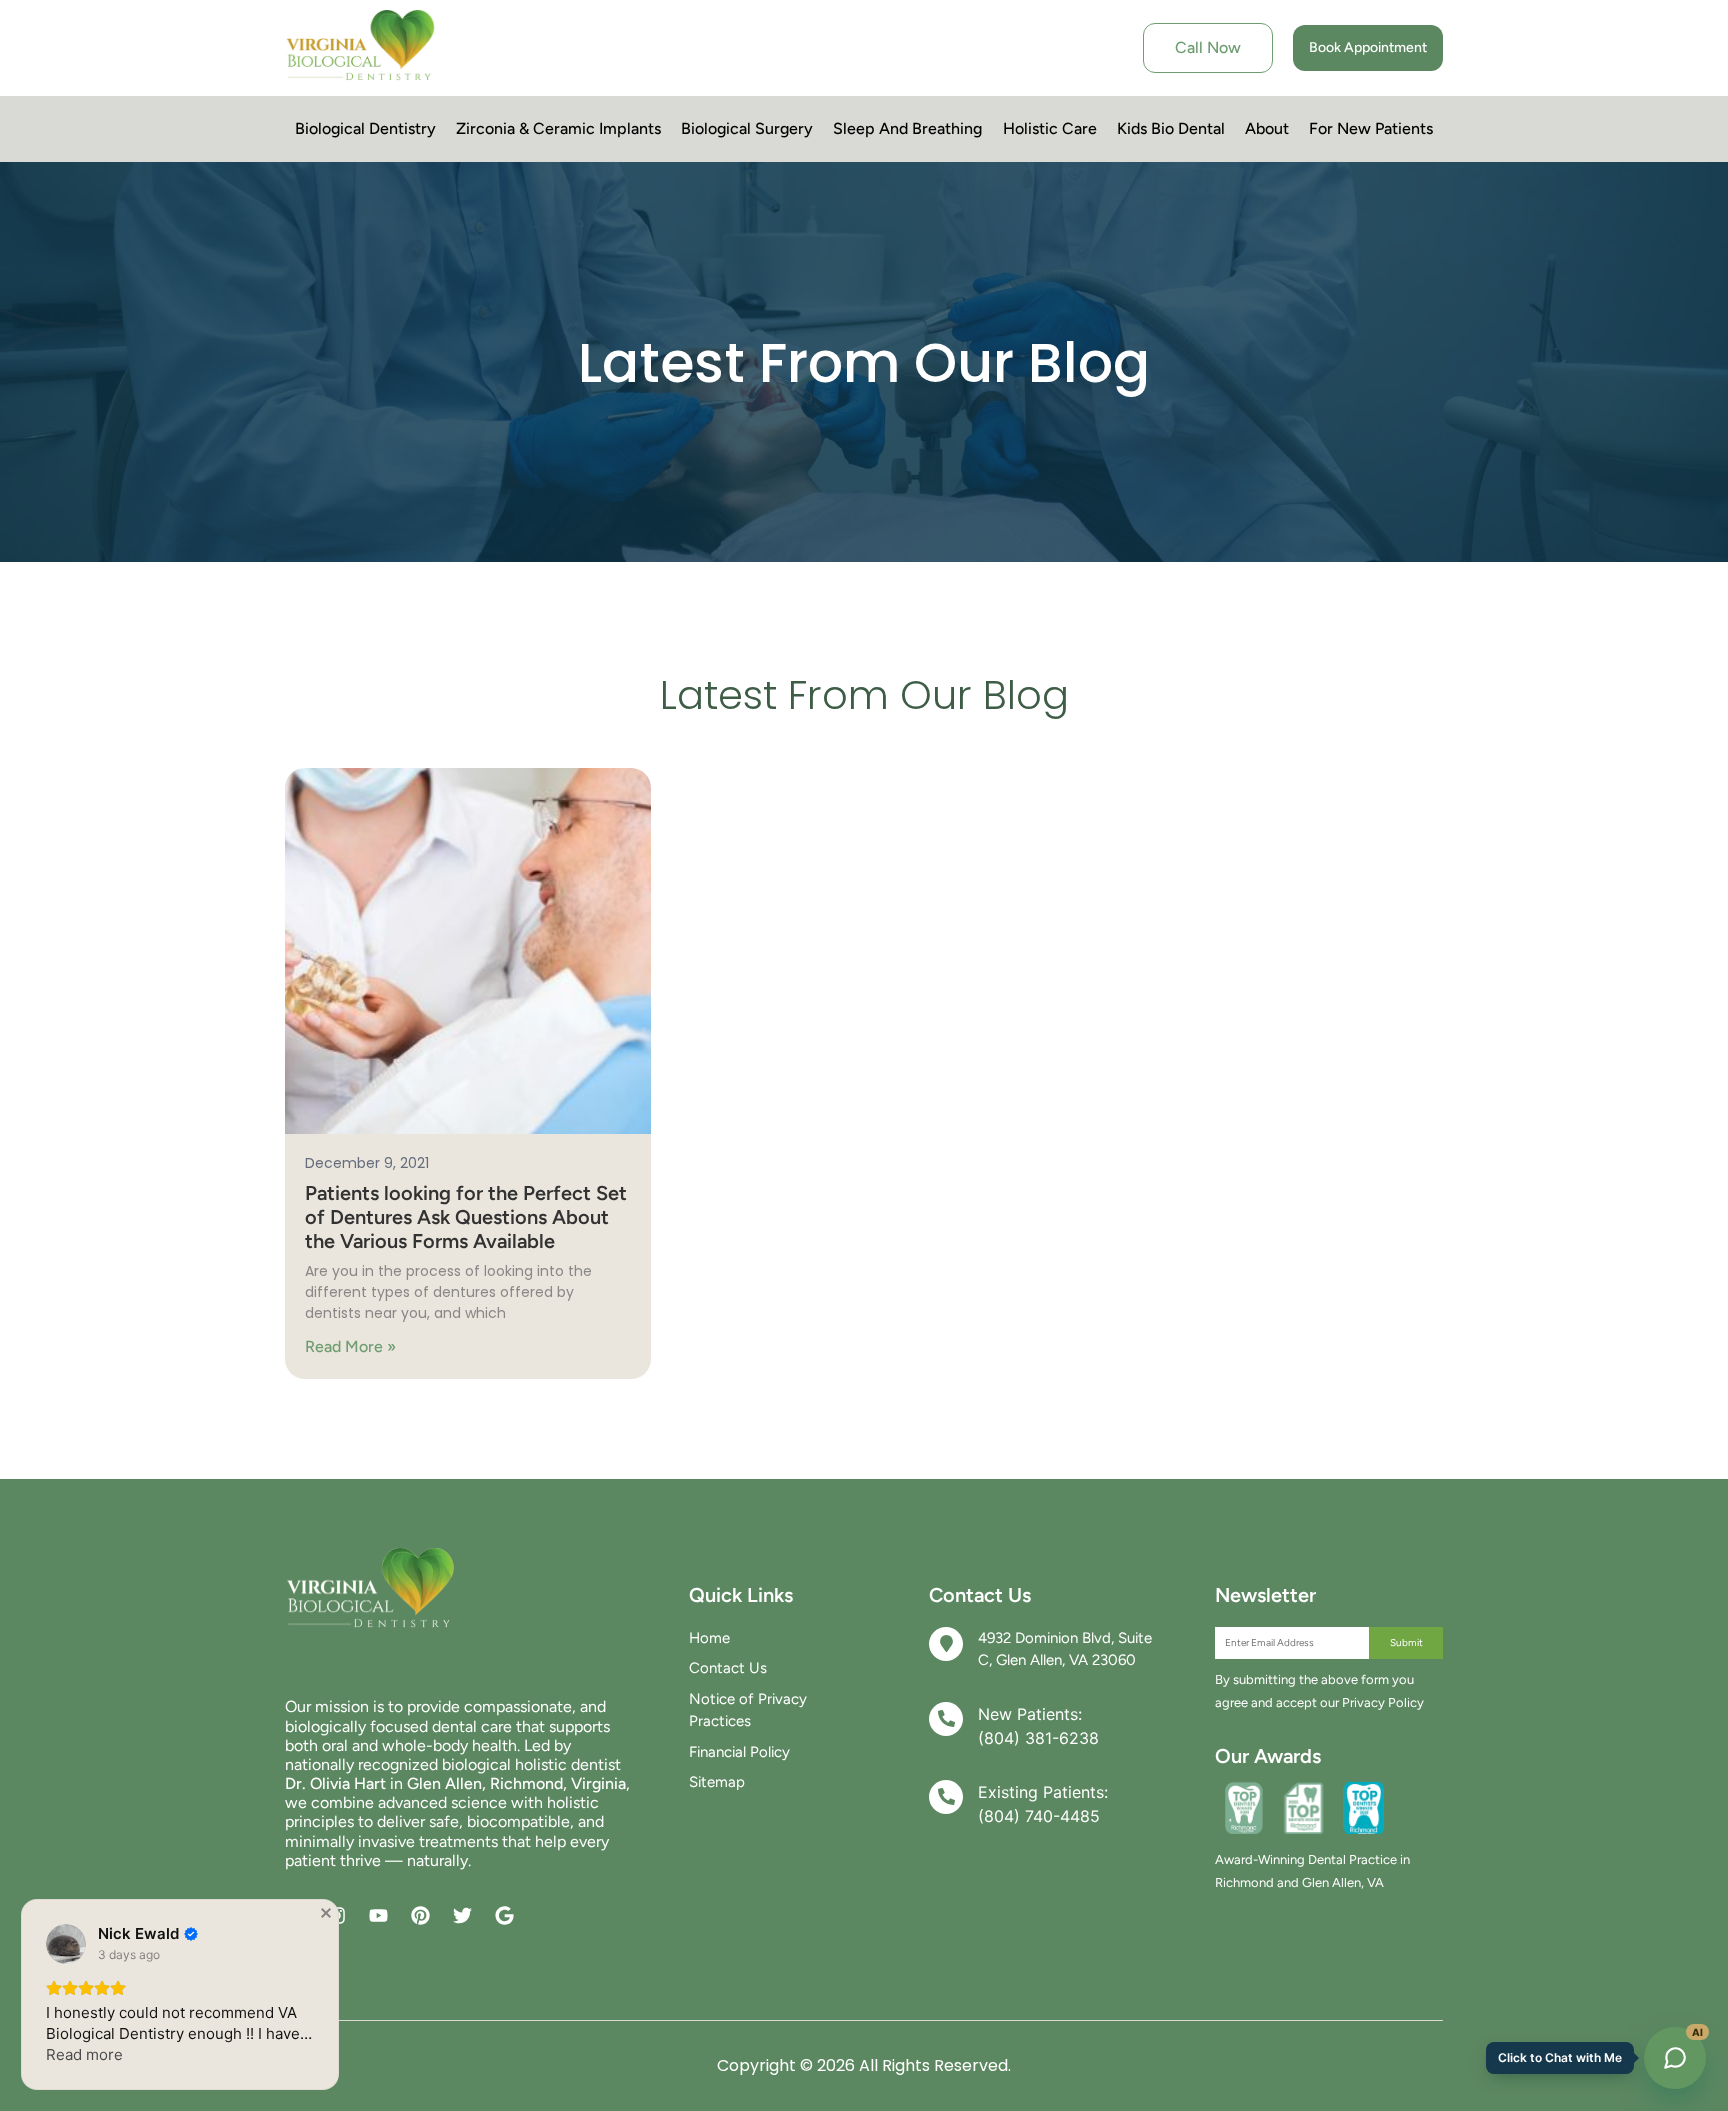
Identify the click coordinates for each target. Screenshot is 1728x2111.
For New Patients (1371, 128)
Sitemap (717, 1782)
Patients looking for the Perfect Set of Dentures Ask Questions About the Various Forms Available (466, 1217)
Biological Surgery (747, 128)
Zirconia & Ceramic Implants (558, 128)
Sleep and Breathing (907, 128)
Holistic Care (1050, 128)
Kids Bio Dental (1171, 128)
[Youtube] (378, 1915)
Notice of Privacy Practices (748, 1710)
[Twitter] (462, 1915)
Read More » (350, 1346)
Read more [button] (84, 2054)
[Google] (504, 1915)
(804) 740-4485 (1039, 1816)
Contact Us (728, 1668)
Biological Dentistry (365, 128)
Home (709, 1638)
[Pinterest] (420, 1915)
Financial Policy (739, 1752)
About (1267, 128)
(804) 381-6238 (1038, 1738)
